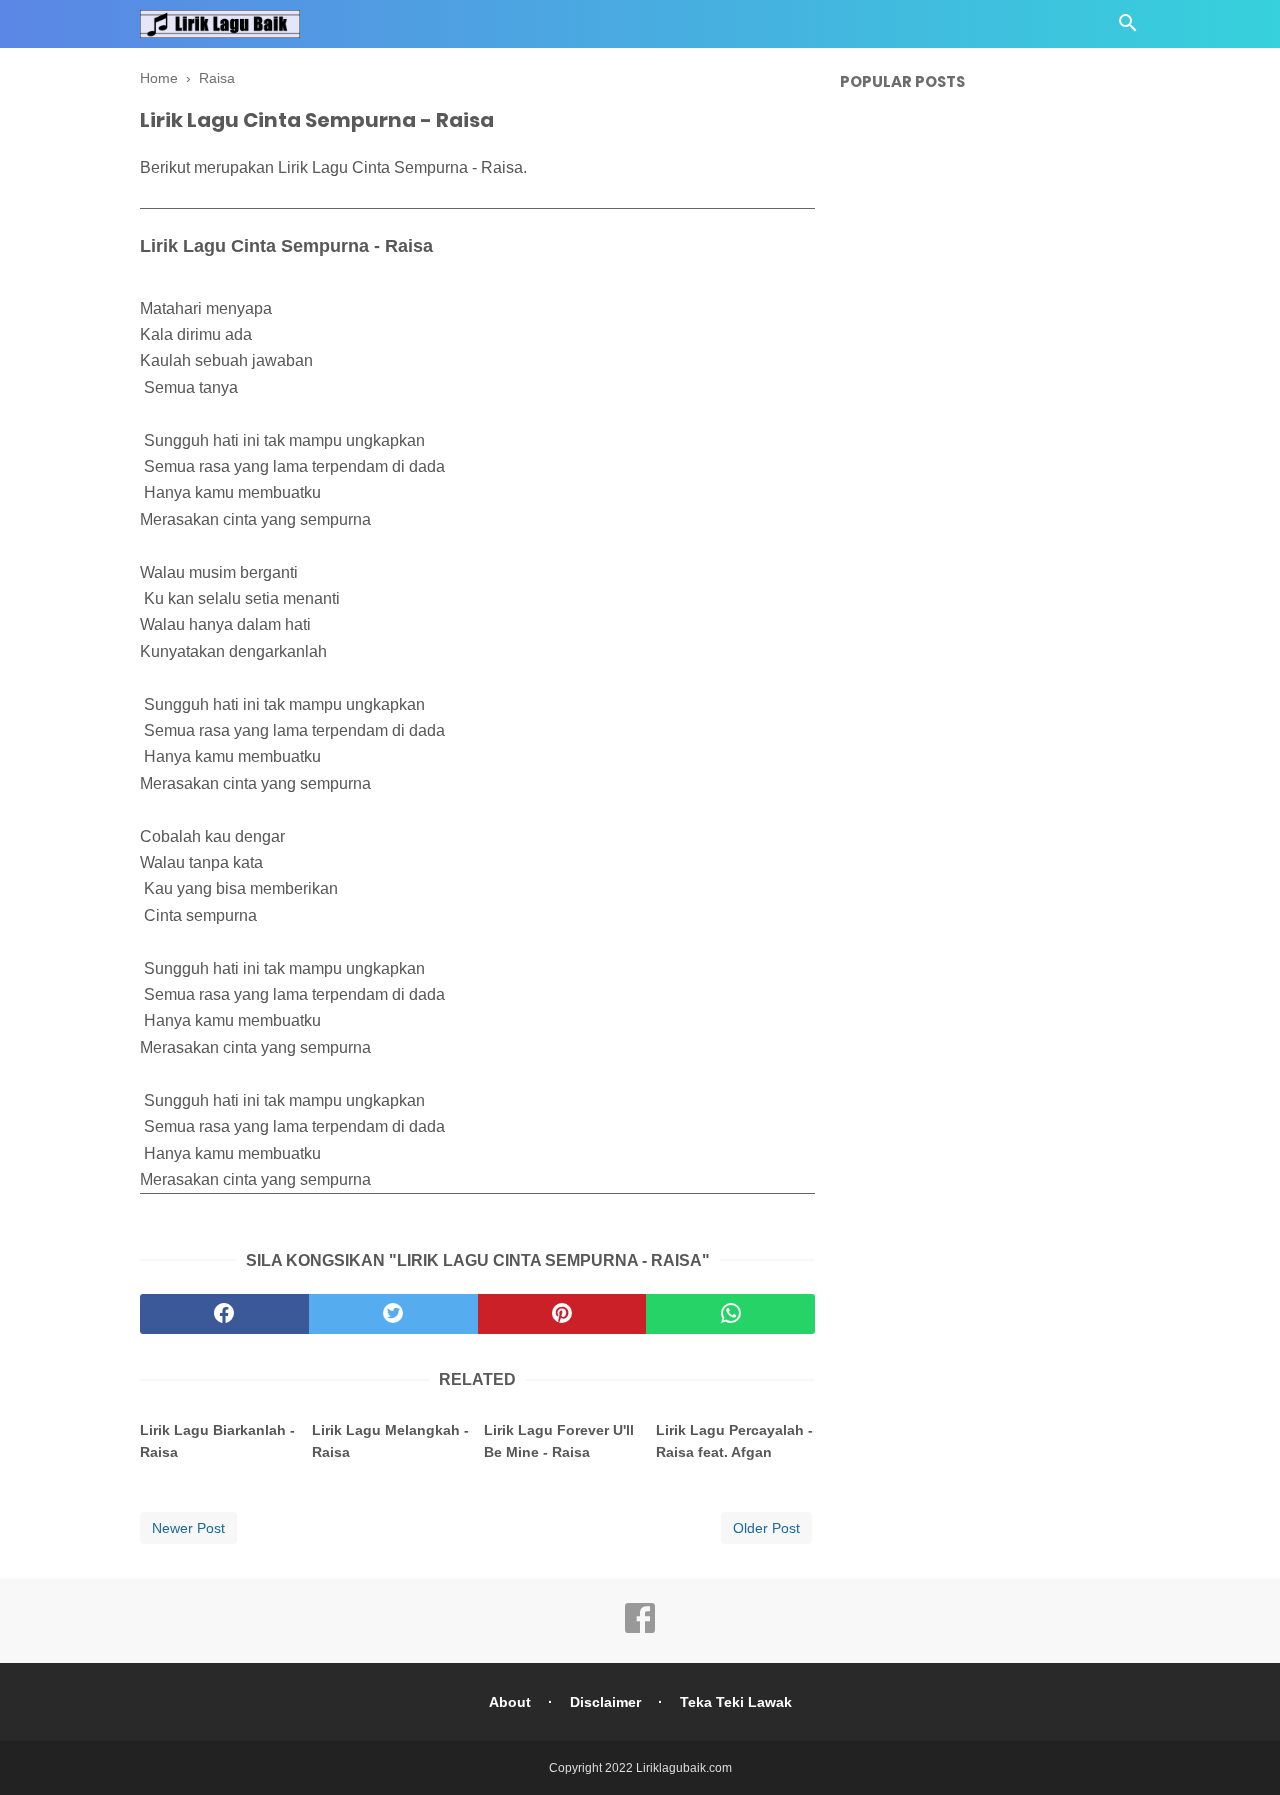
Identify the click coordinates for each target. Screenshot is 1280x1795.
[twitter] (393, 1314)
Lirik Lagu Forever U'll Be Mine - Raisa (559, 1441)
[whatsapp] (730, 1314)
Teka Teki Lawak (736, 1702)
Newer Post (188, 1528)
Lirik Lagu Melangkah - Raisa (390, 1441)
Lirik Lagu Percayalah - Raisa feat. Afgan (734, 1441)
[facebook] (224, 1314)
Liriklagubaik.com (684, 1768)
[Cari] (1128, 28)
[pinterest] (562, 1314)
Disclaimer (605, 1702)
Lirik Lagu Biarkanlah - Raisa (217, 1441)
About (510, 1702)
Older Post (766, 1528)
